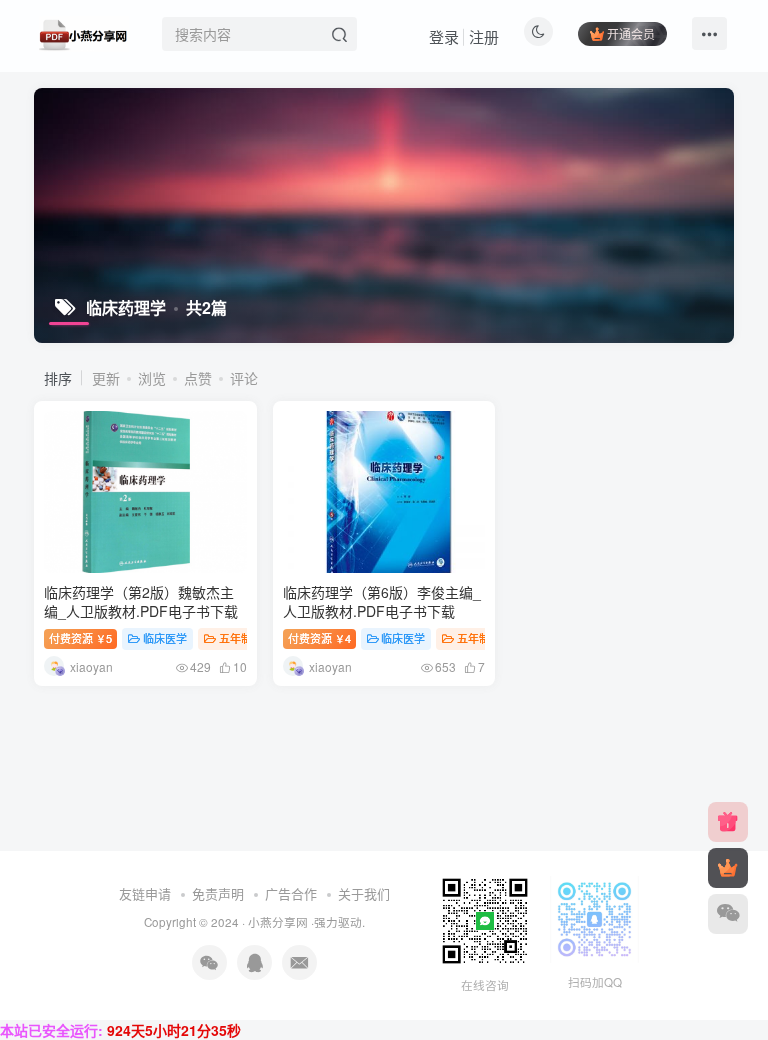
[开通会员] (728, 868)
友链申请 (145, 893)
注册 (484, 36)
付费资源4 (319, 638)
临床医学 (165, 638)
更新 (106, 378)
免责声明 (218, 893)
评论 (244, 378)
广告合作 (291, 893)
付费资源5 (80, 638)
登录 (444, 36)
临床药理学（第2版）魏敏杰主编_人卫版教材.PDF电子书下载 (141, 602)
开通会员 (631, 33)
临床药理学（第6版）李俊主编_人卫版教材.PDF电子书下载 (382, 602)
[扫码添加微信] (728, 914)
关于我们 (364, 893)
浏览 (152, 378)
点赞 (198, 378)
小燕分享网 (278, 922)
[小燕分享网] (728, 822)
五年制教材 (246, 638)
